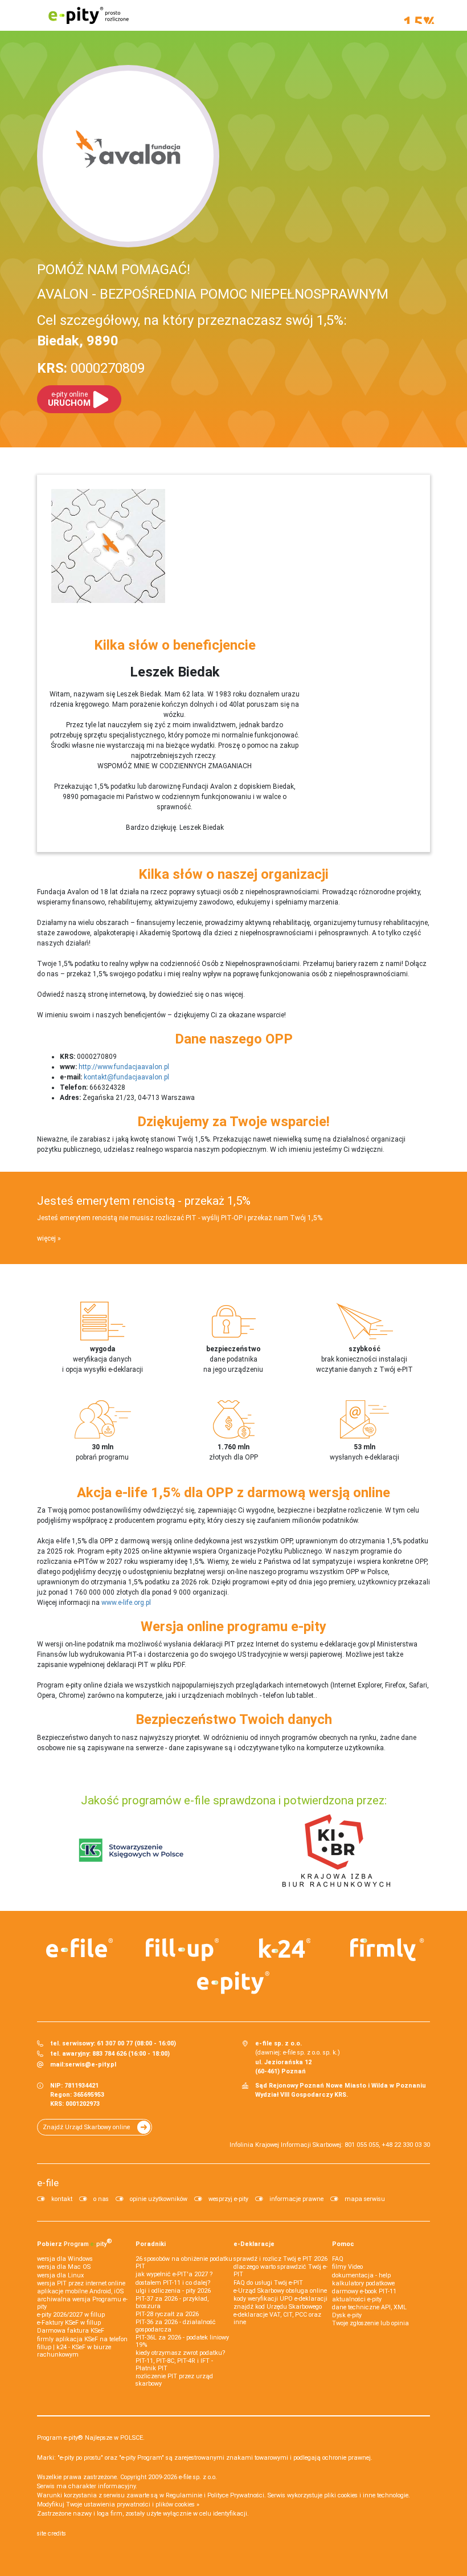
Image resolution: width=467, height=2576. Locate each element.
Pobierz (75, 2243)
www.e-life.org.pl (126, 1603)
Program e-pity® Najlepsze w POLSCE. (91, 2438)
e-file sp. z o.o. (198, 2477)
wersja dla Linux (60, 2275)
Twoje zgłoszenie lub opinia (370, 2323)
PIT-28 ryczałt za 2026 (167, 2314)
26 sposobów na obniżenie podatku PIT (184, 2263)
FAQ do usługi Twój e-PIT (268, 2283)
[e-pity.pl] (233, 1983)
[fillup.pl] (182, 1950)
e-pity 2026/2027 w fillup (71, 2315)
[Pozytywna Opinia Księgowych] (131, 1850)
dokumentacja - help (361, 2275)
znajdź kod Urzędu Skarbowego (278, 2307)
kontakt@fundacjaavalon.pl (126, 1077)
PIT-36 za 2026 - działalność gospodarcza (176, 2326)
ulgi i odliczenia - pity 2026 (173, 2291)
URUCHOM (69, 399)
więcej (46, 1238)
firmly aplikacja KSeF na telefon (82, 2339)
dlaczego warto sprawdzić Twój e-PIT (280, 2271)
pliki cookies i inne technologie (366, 2495)
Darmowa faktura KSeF (71, 2331)
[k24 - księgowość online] (285, 1948)
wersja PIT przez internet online (81, 2283)
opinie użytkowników (159, 2199)
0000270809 (91, 368)
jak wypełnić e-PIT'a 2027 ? (174, 2274)
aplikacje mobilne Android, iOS (80, 2291)
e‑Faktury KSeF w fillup (69, 2323)
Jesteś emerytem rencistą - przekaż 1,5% (144, 1201)
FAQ (338, 2259)
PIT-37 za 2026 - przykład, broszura (172, 2302)
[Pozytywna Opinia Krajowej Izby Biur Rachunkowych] (336, 1850)
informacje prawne (296, 2199)
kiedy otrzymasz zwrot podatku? (180, 2353)
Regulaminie (184, 2495)
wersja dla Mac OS (64, 2267)
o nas (101, 2199)
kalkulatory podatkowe (363, 2283)
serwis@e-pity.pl (91, 2065)
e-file (48, 2183)
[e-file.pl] (80, 1948)
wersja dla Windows (65, 2259)
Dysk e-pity (347, 2315)
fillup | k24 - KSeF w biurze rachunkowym (74, 2351)
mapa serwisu (365, 2199)
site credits (52, 2534)
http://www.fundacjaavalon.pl (124, 1067)
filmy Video (347, 2267)
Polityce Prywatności (236, 2495)
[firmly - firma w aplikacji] (387, 1950)
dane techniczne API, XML (369, 2307)
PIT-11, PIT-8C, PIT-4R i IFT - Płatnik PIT (174, 2365)
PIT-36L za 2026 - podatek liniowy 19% (182, 2341)
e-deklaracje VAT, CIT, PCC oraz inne (277, 2318)
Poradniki (151, 2244)
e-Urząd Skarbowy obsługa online (280, 2291)
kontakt (62, 2199)
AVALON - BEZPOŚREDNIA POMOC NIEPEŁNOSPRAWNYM (213, 294)
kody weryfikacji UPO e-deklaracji (280, 2299)
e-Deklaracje (254, 2244)
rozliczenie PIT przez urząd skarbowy (174, 2380)
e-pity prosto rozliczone (88, 15)
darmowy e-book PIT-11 (364, 2291)
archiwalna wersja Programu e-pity (82, 2303)
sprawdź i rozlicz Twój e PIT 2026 (280, 2259)
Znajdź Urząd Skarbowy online (86, 2127)
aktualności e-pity (357, 2299)
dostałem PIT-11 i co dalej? (173, 2283)
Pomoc (343, 2244)
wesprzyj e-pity (228, 2199)
